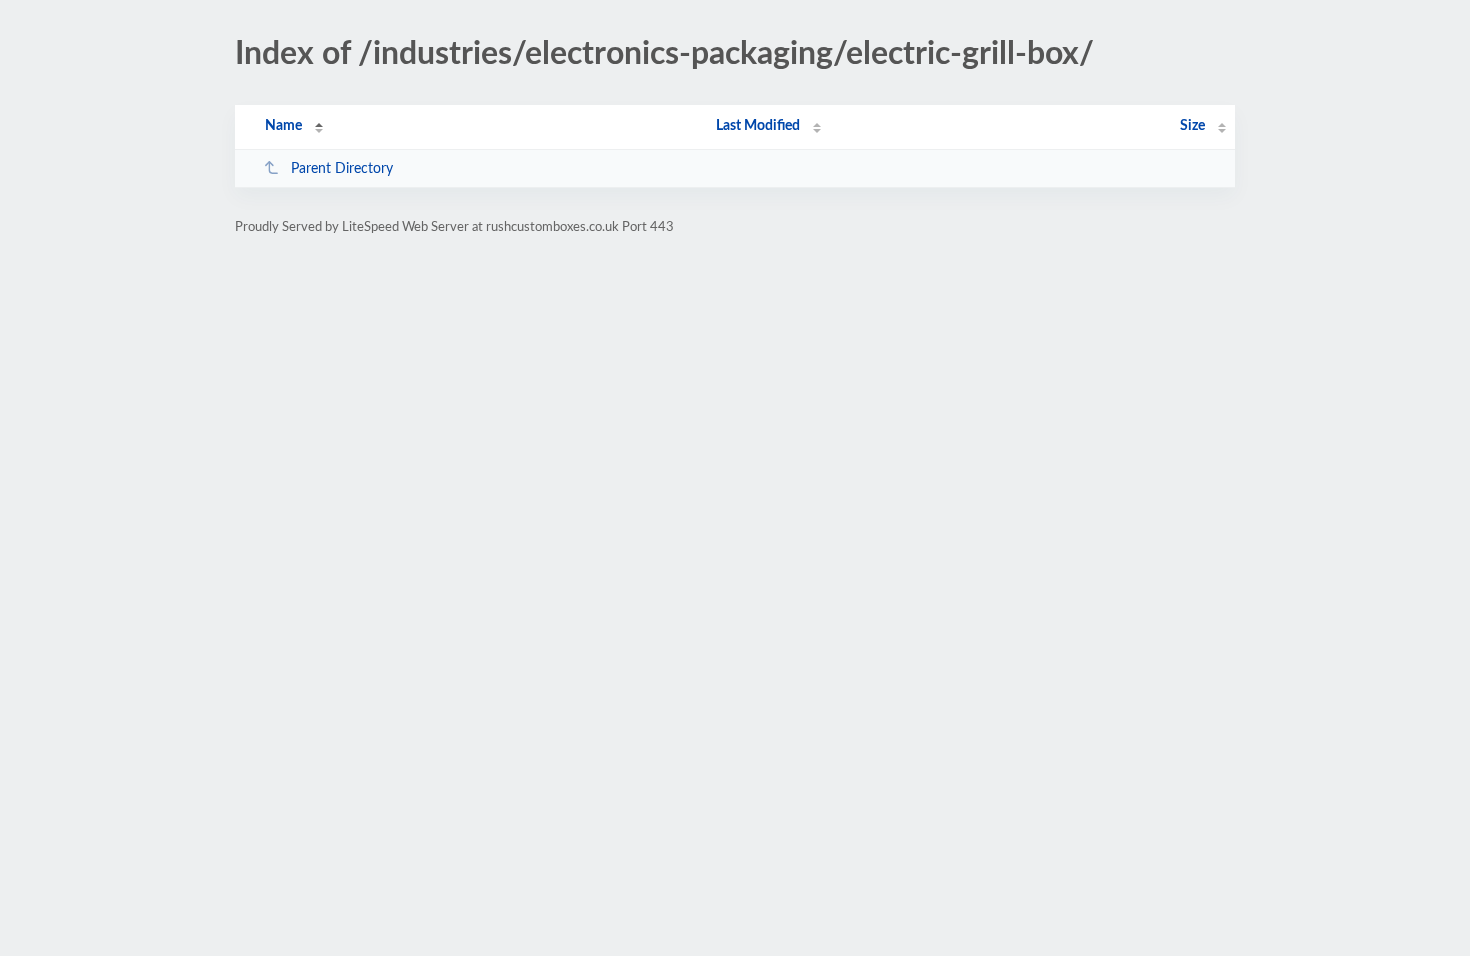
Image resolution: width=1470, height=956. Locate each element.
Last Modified (758, 126)
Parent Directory (342, 169)
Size (1192, 126)
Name (283, 126)
